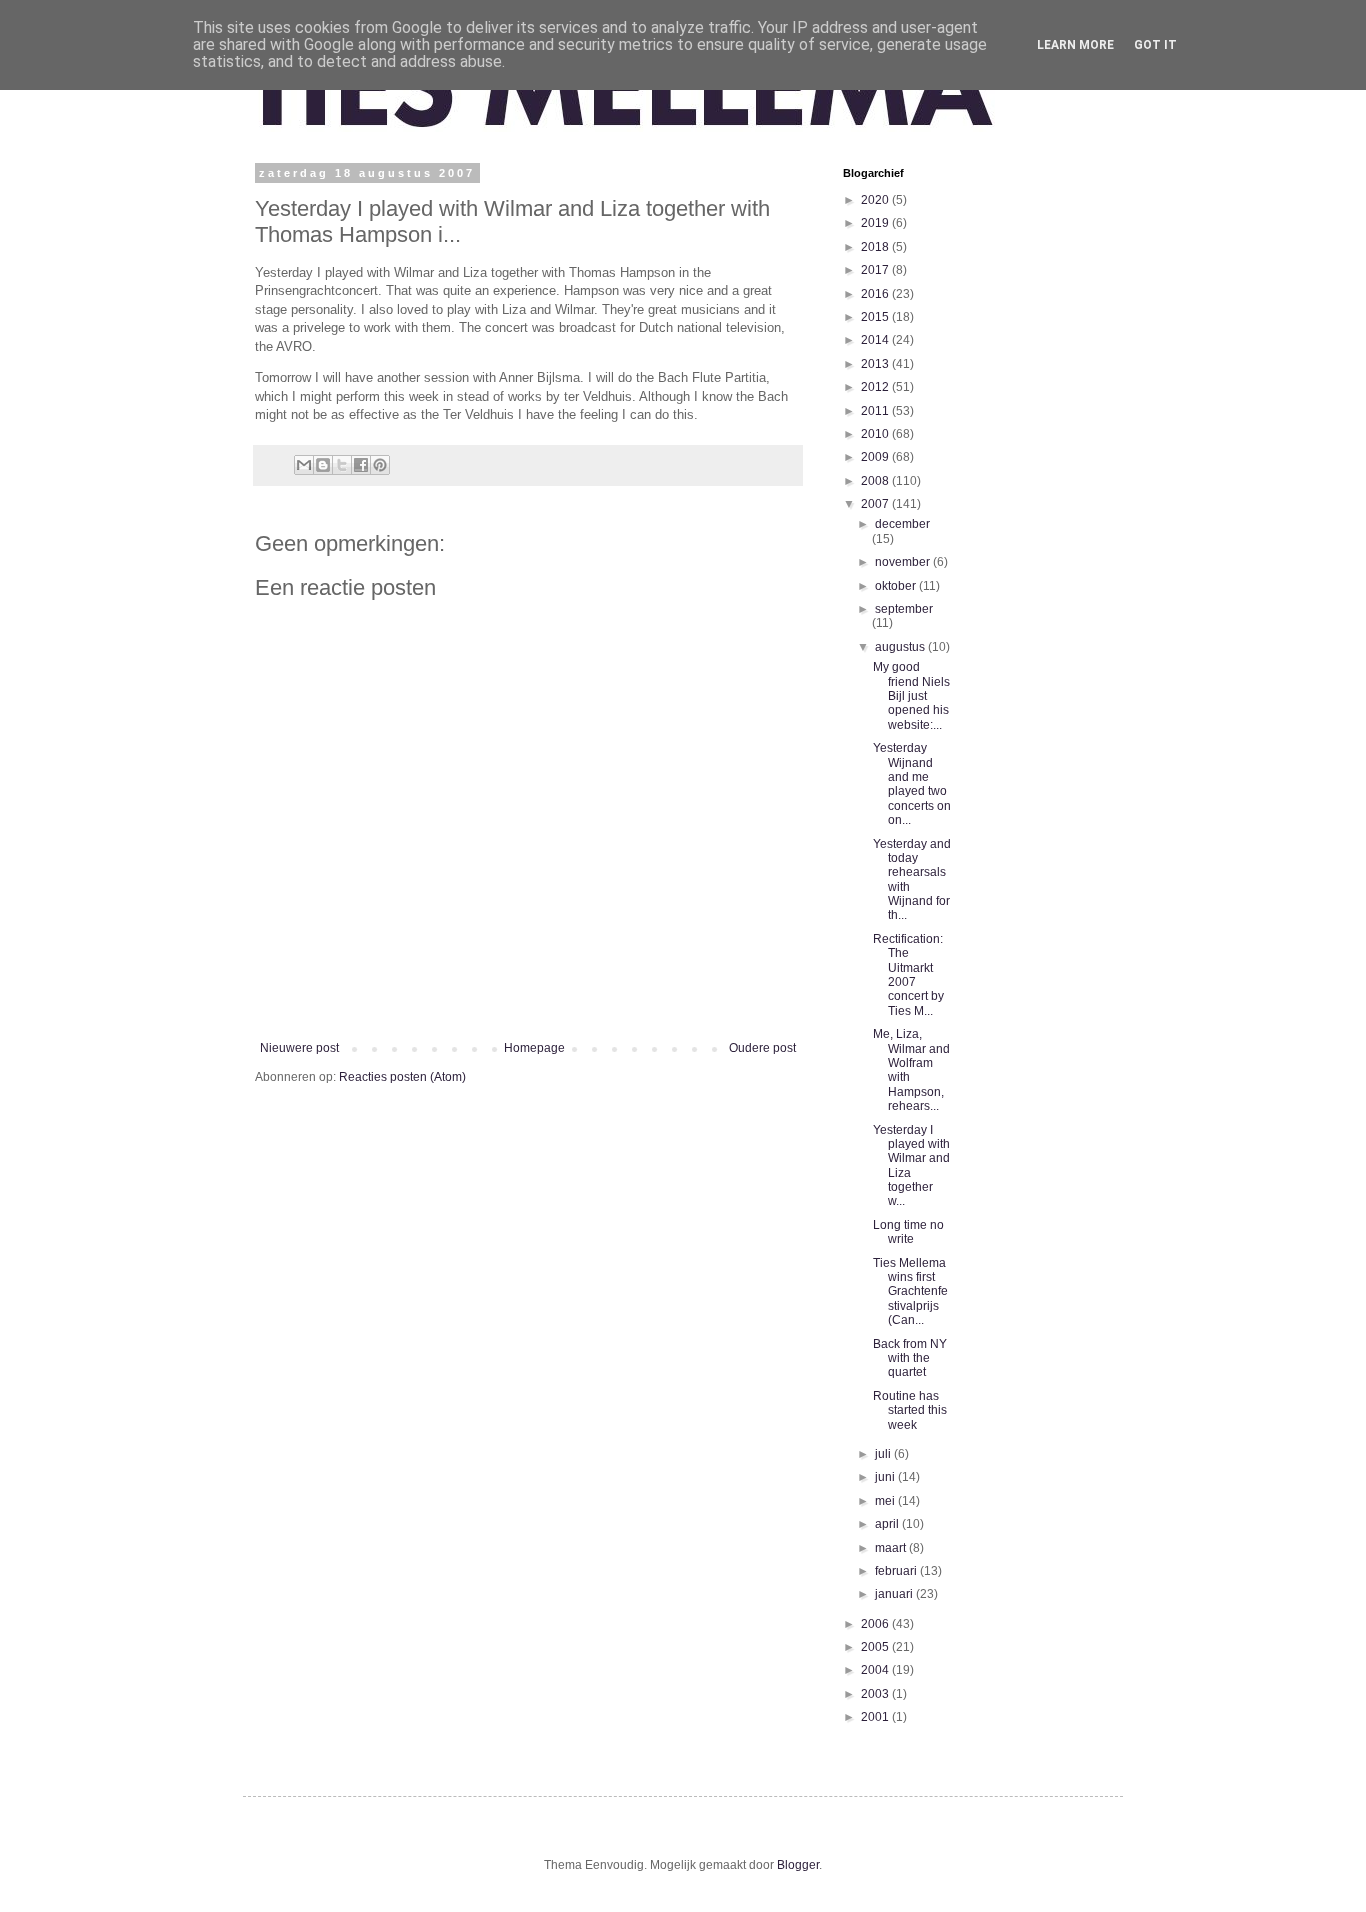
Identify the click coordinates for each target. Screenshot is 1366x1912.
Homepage (534, 1048)
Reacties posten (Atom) (402, 1077)
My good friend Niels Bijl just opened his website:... (911, 696)
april (888, 1524)
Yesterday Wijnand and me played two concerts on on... (912, 784)
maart (892, 1548)
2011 (876, 411)
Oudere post (762, 1048)
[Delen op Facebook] (361, 465)
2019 (876, 223)
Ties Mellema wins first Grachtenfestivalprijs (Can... (910, 1292)
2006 (876, 1624)
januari (895, 1594)
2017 (876, 270)
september (904, 609)
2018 (876, 247)
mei (886, 1501)
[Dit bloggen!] (323, 465)
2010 (876, 434)
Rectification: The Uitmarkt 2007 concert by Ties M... (908, 975)
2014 (876, 340)
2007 (876, 504)
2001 (876, 1717)
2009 (876, 457)
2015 (876, 317)
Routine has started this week (910, 1410)
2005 (876, 1647)
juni (886, 1477)
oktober (897, 586)
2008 (876, 481)
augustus (901, 647)
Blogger (798, 1865)
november (904, 562)
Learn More (1075, 45)
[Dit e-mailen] (304, 465)
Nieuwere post (299, 1048)
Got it (1155, 45)
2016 (876, 294)
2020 (876, 200)
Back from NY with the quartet (910, 1358)
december (902, 524)
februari (897, 1571)
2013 (876, 364)
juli (884, 1454)
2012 (876, 387)
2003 (876, 1694)
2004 (876, 1670)
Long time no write (908, 1232)
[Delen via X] (342, 465)
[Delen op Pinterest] (380, 465)
